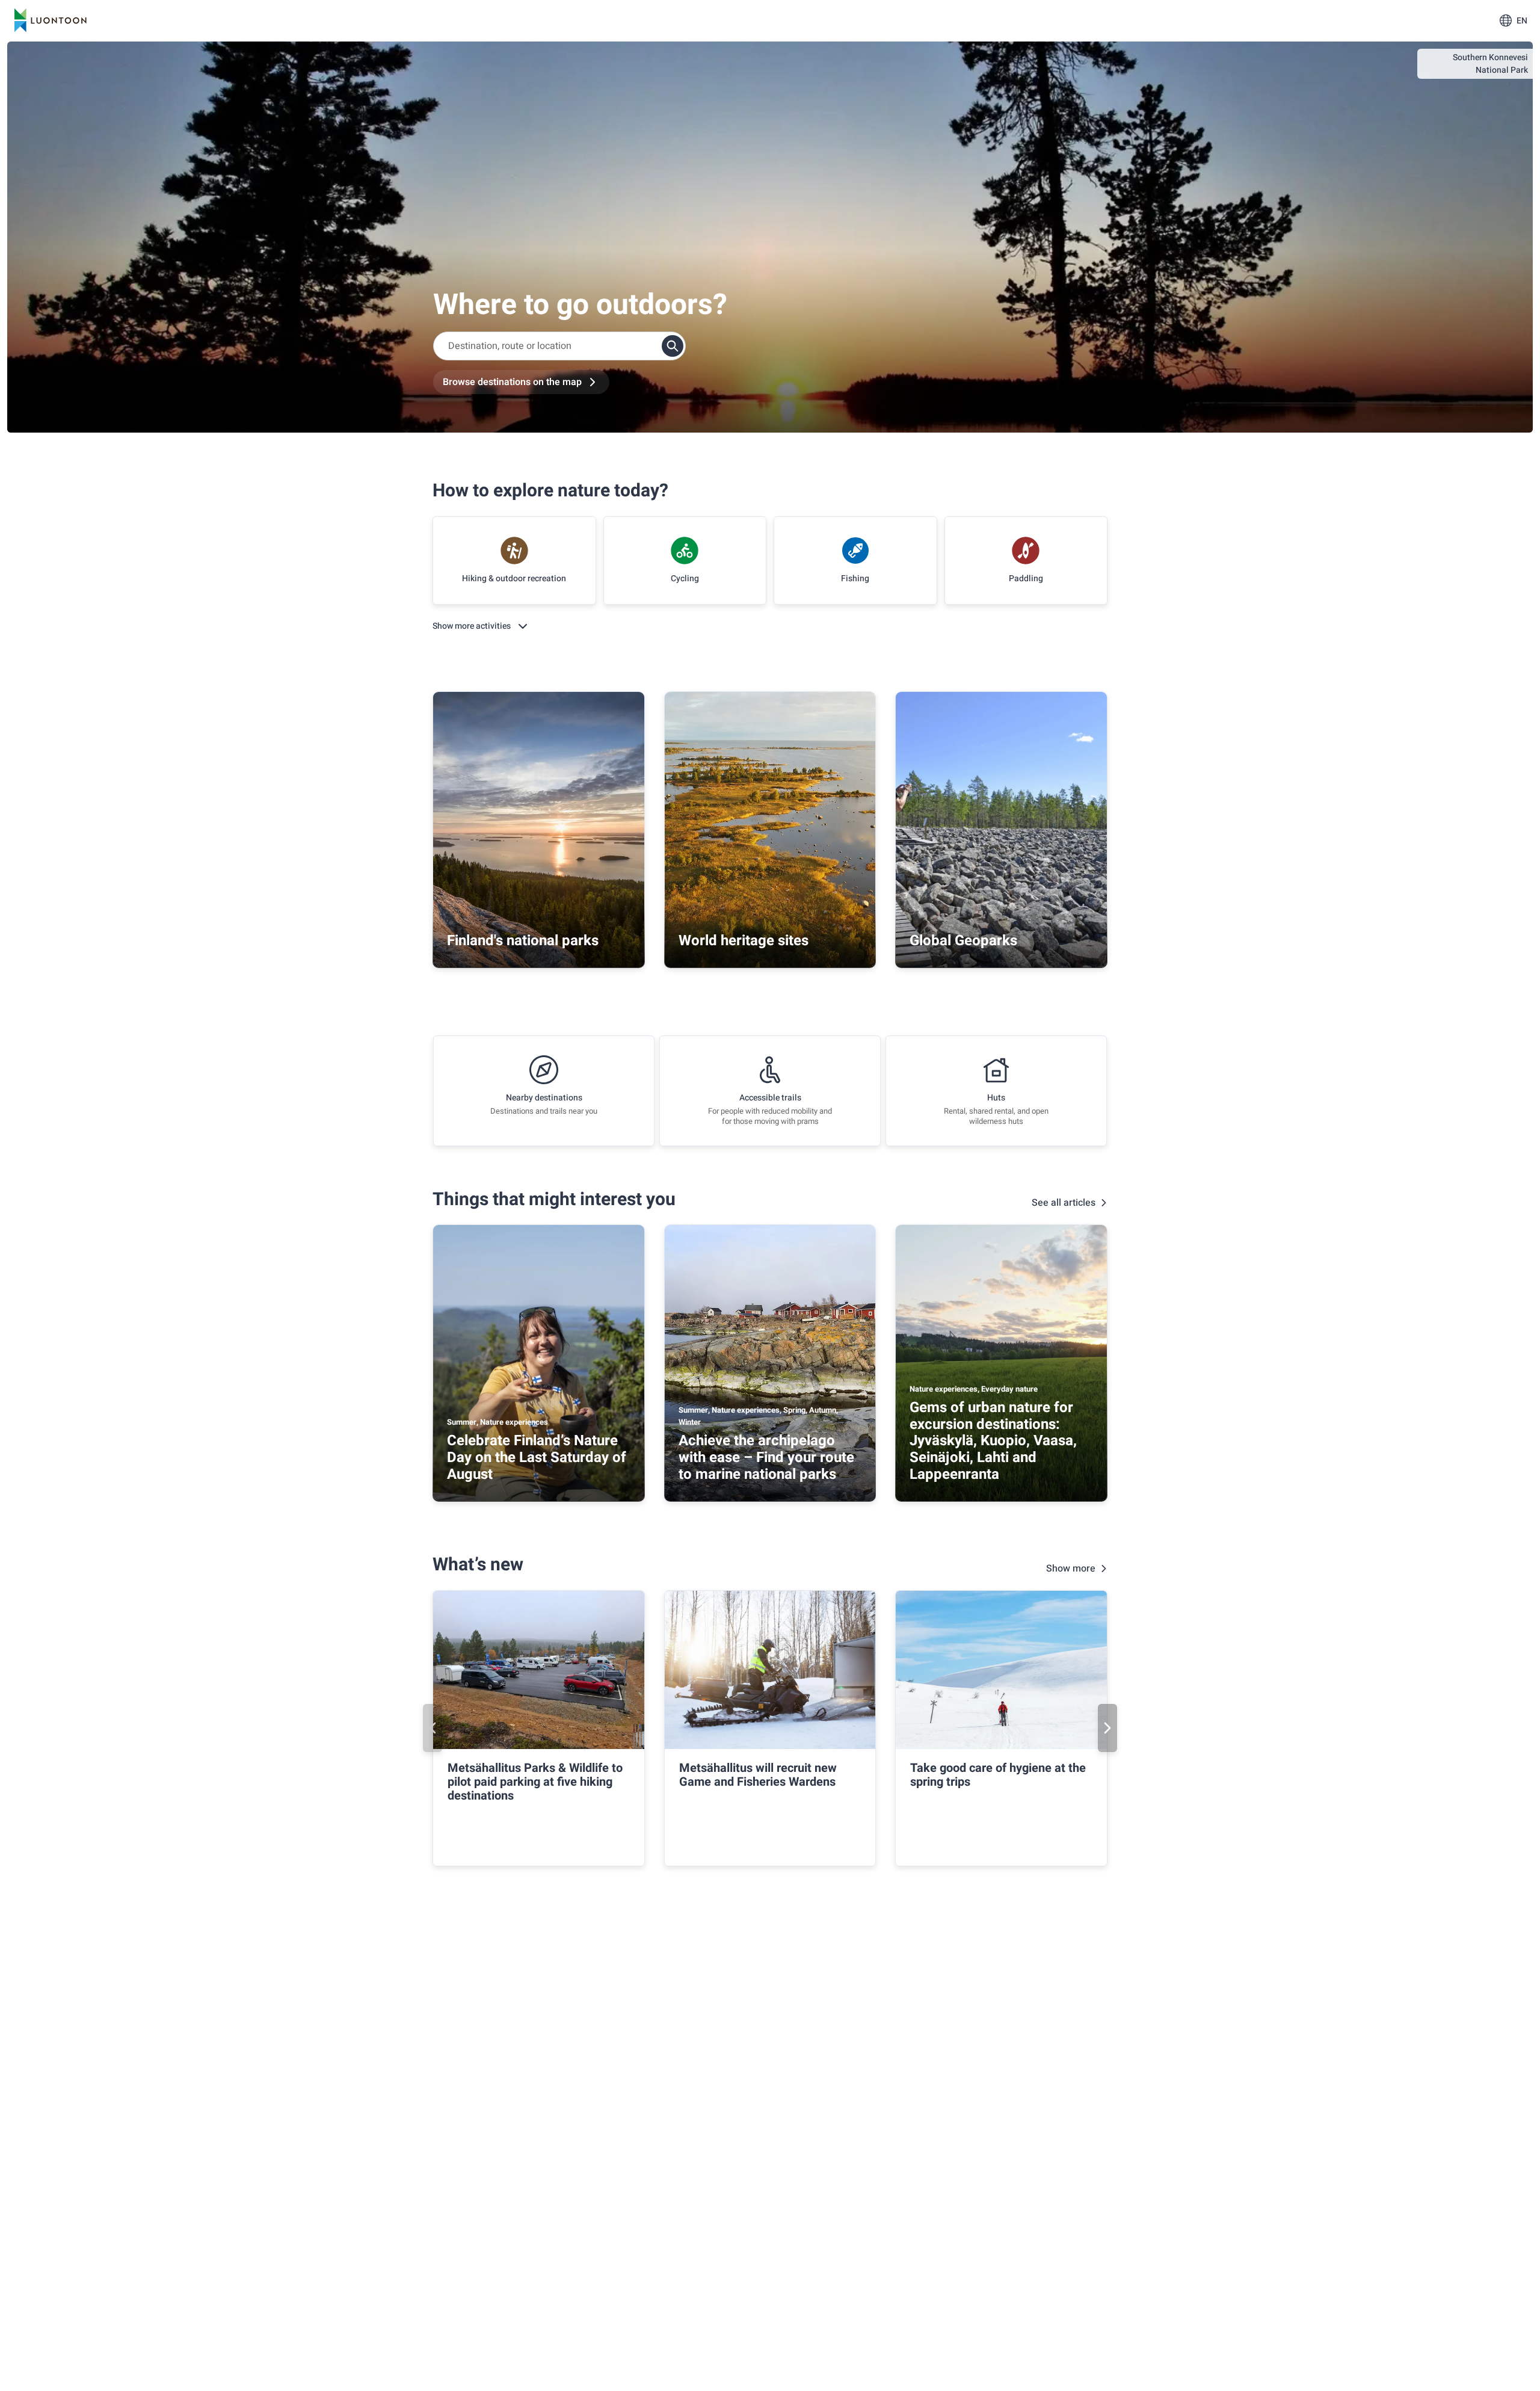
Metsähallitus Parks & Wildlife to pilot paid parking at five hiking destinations (535, 1782)
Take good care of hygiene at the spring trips (998, 1775)
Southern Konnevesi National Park (1490, 64)
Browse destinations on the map (512, 382)
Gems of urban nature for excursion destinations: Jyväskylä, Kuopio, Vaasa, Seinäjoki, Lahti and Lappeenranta (993, 1441)
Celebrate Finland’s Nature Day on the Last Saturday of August (537, 1457)
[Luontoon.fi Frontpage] (51, 20)
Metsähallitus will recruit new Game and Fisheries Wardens (758, 1775)
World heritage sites (744, 941)
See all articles (1064, 1203)
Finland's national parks (523, 941)
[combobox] (559, 346)
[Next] (1107, 1728)
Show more (1071, 1569)
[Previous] (433, 1728)
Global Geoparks (963, 941)
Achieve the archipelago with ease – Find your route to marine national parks (766, 1457)
